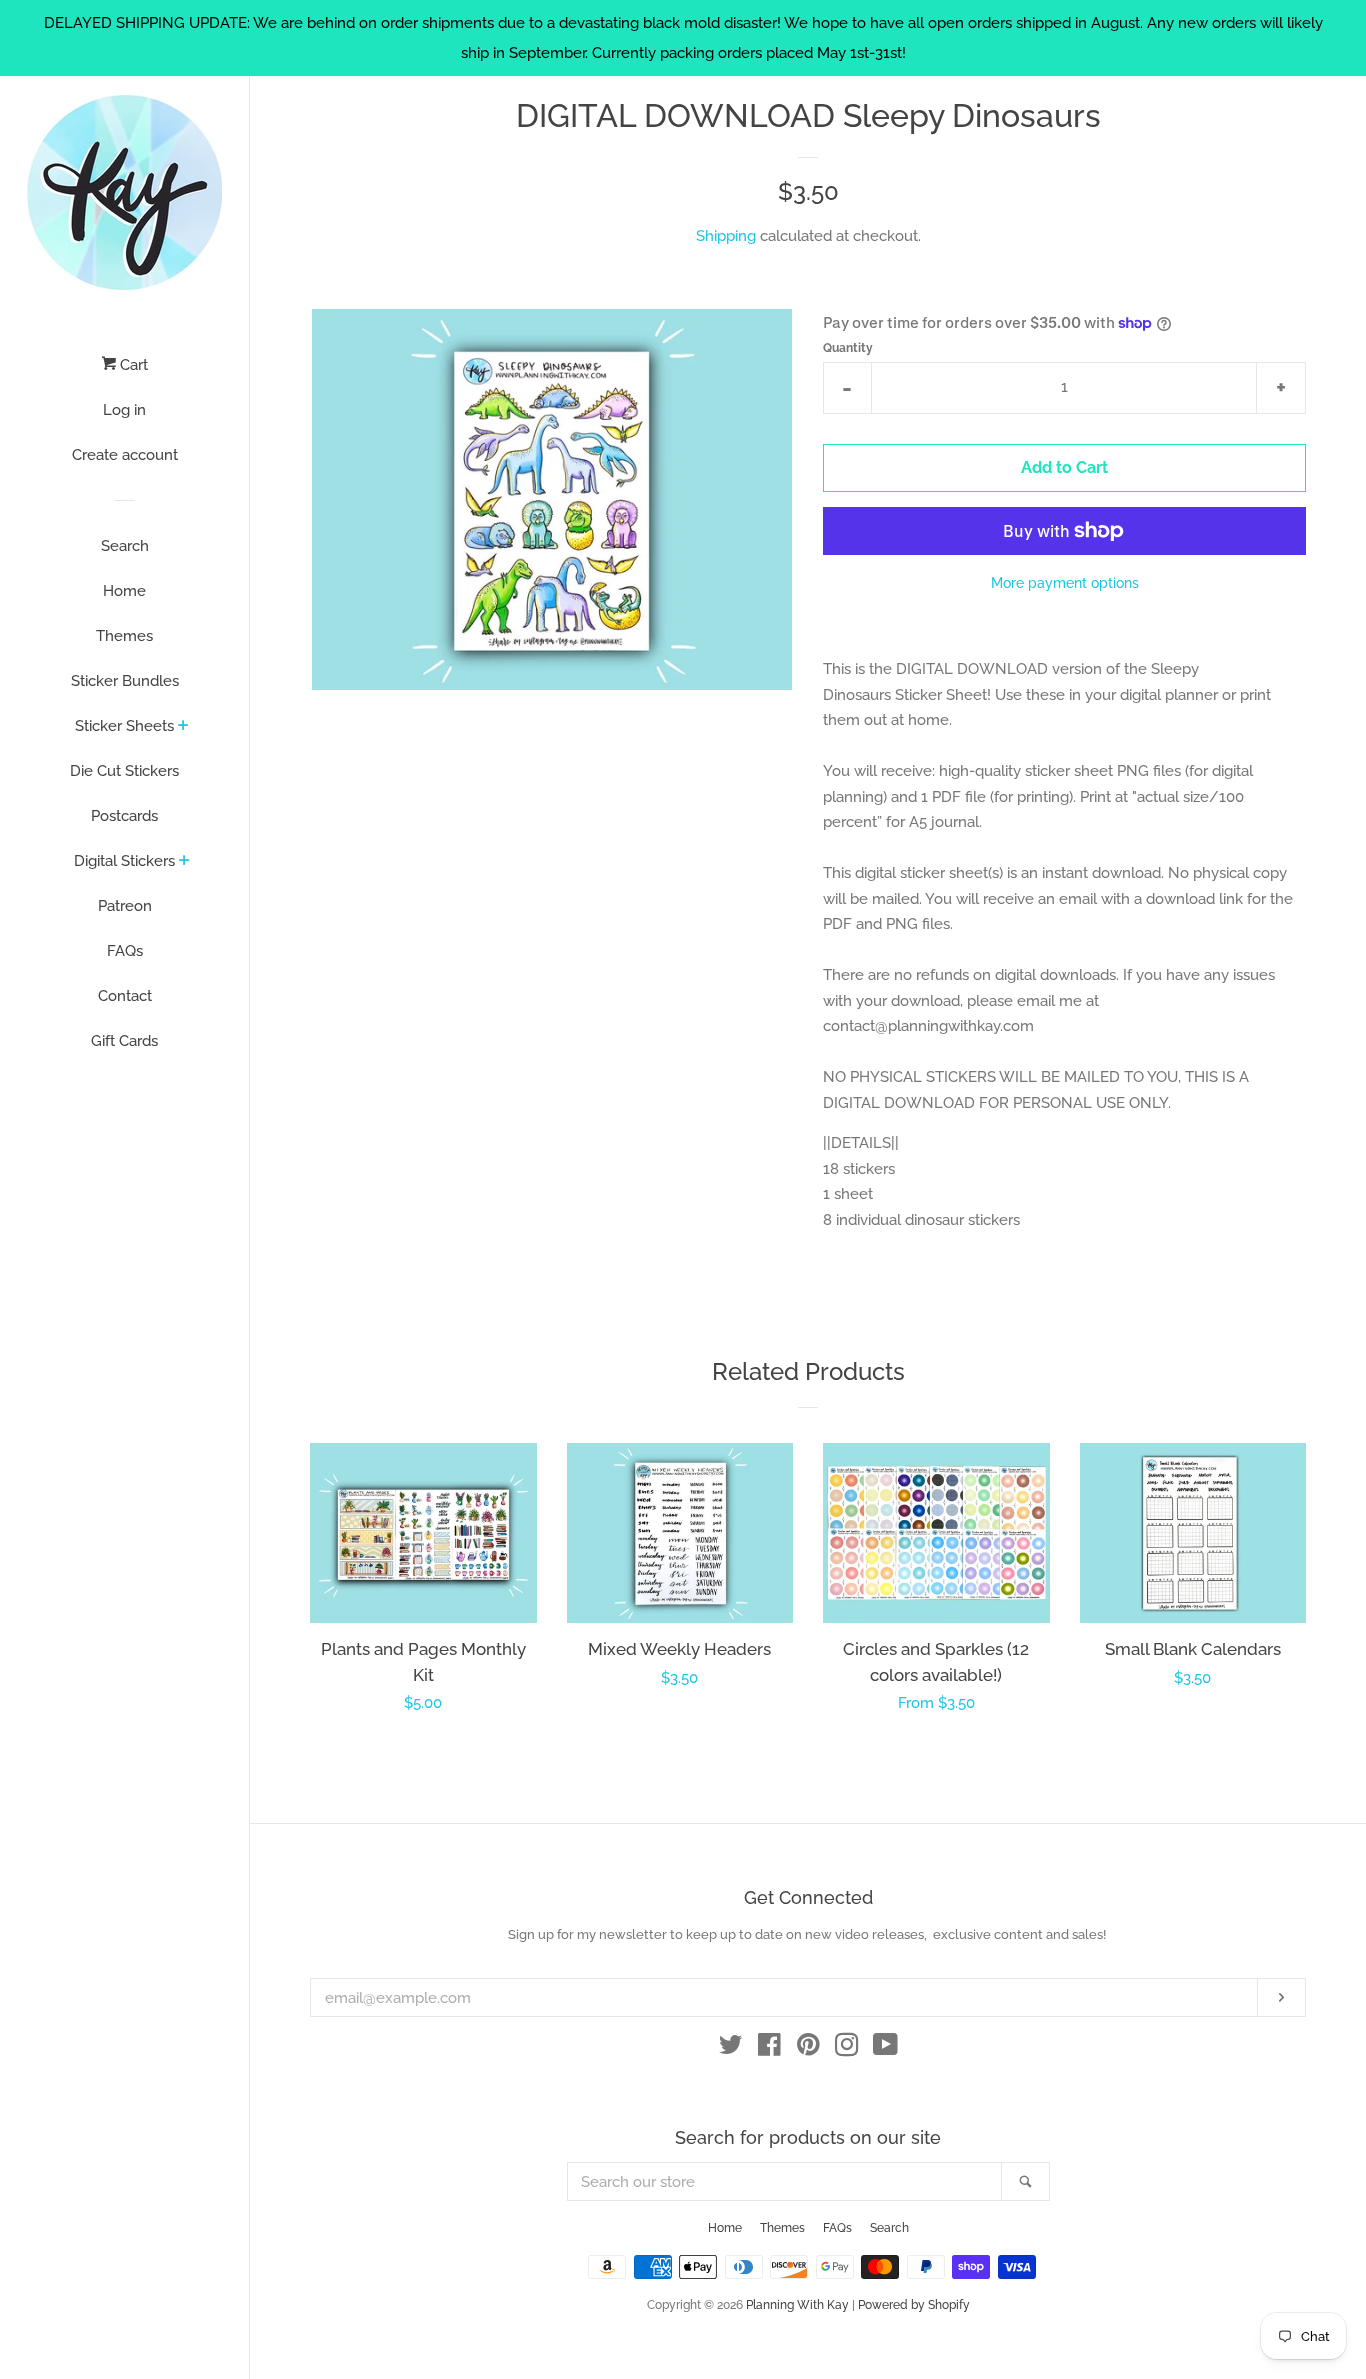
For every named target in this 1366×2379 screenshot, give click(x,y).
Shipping (726, 236)
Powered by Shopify (914, 2305)
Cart (132, 365)
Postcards (124, 816)
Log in (124, 410)
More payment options (1065, 583)
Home (124, 591)
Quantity (848, 348)
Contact (125, 996)
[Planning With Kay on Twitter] (731, 2049)
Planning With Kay (797, 2305)
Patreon (125, 906)
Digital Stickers (124, 861)
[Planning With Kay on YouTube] (885, 2049)
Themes (124, 636)
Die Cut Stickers (124, 771)
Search (125, 546)
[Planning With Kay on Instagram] (847, 2049)
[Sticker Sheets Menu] (183, 727)
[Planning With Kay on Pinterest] (808, 2049)
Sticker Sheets (124, 726)
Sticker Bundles (125, 681)
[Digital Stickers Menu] (184, 862)
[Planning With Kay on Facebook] (769, 2049)
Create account (125, 455)
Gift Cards (124, 1041)
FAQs (125, 951)
